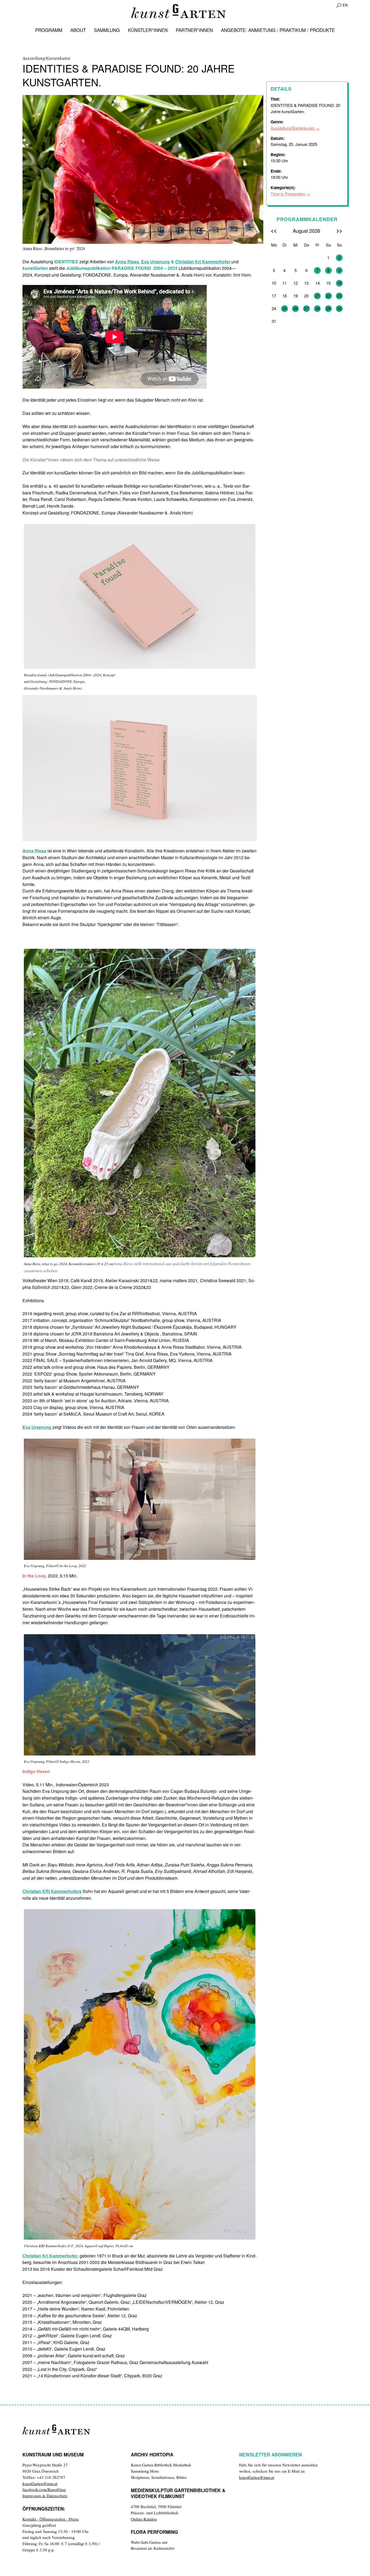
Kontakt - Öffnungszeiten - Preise (51, 2519)
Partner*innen (194, 30)
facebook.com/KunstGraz (44, 2489)
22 (328, 296)
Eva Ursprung (155, 262)
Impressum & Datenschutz (45, 2496)
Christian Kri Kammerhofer (203, 262)
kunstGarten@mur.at (40, 2483)
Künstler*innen (148, 30)
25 (284, 308)
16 (339, 283)
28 (317, 308)
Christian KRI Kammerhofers (52, 1891)
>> (339, 230)
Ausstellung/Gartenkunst (292, 128)
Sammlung (107, 30)
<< (274, 230)
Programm (49, 30)
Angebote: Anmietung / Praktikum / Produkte (278, 30)
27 (306, 308)
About (78, 30)
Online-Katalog (144, 2519)
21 (317, 296)
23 (339, 296)
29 (328, 308)
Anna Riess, (128, 262)
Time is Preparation (288, 194)
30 (339, 308)
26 (296, 308)
